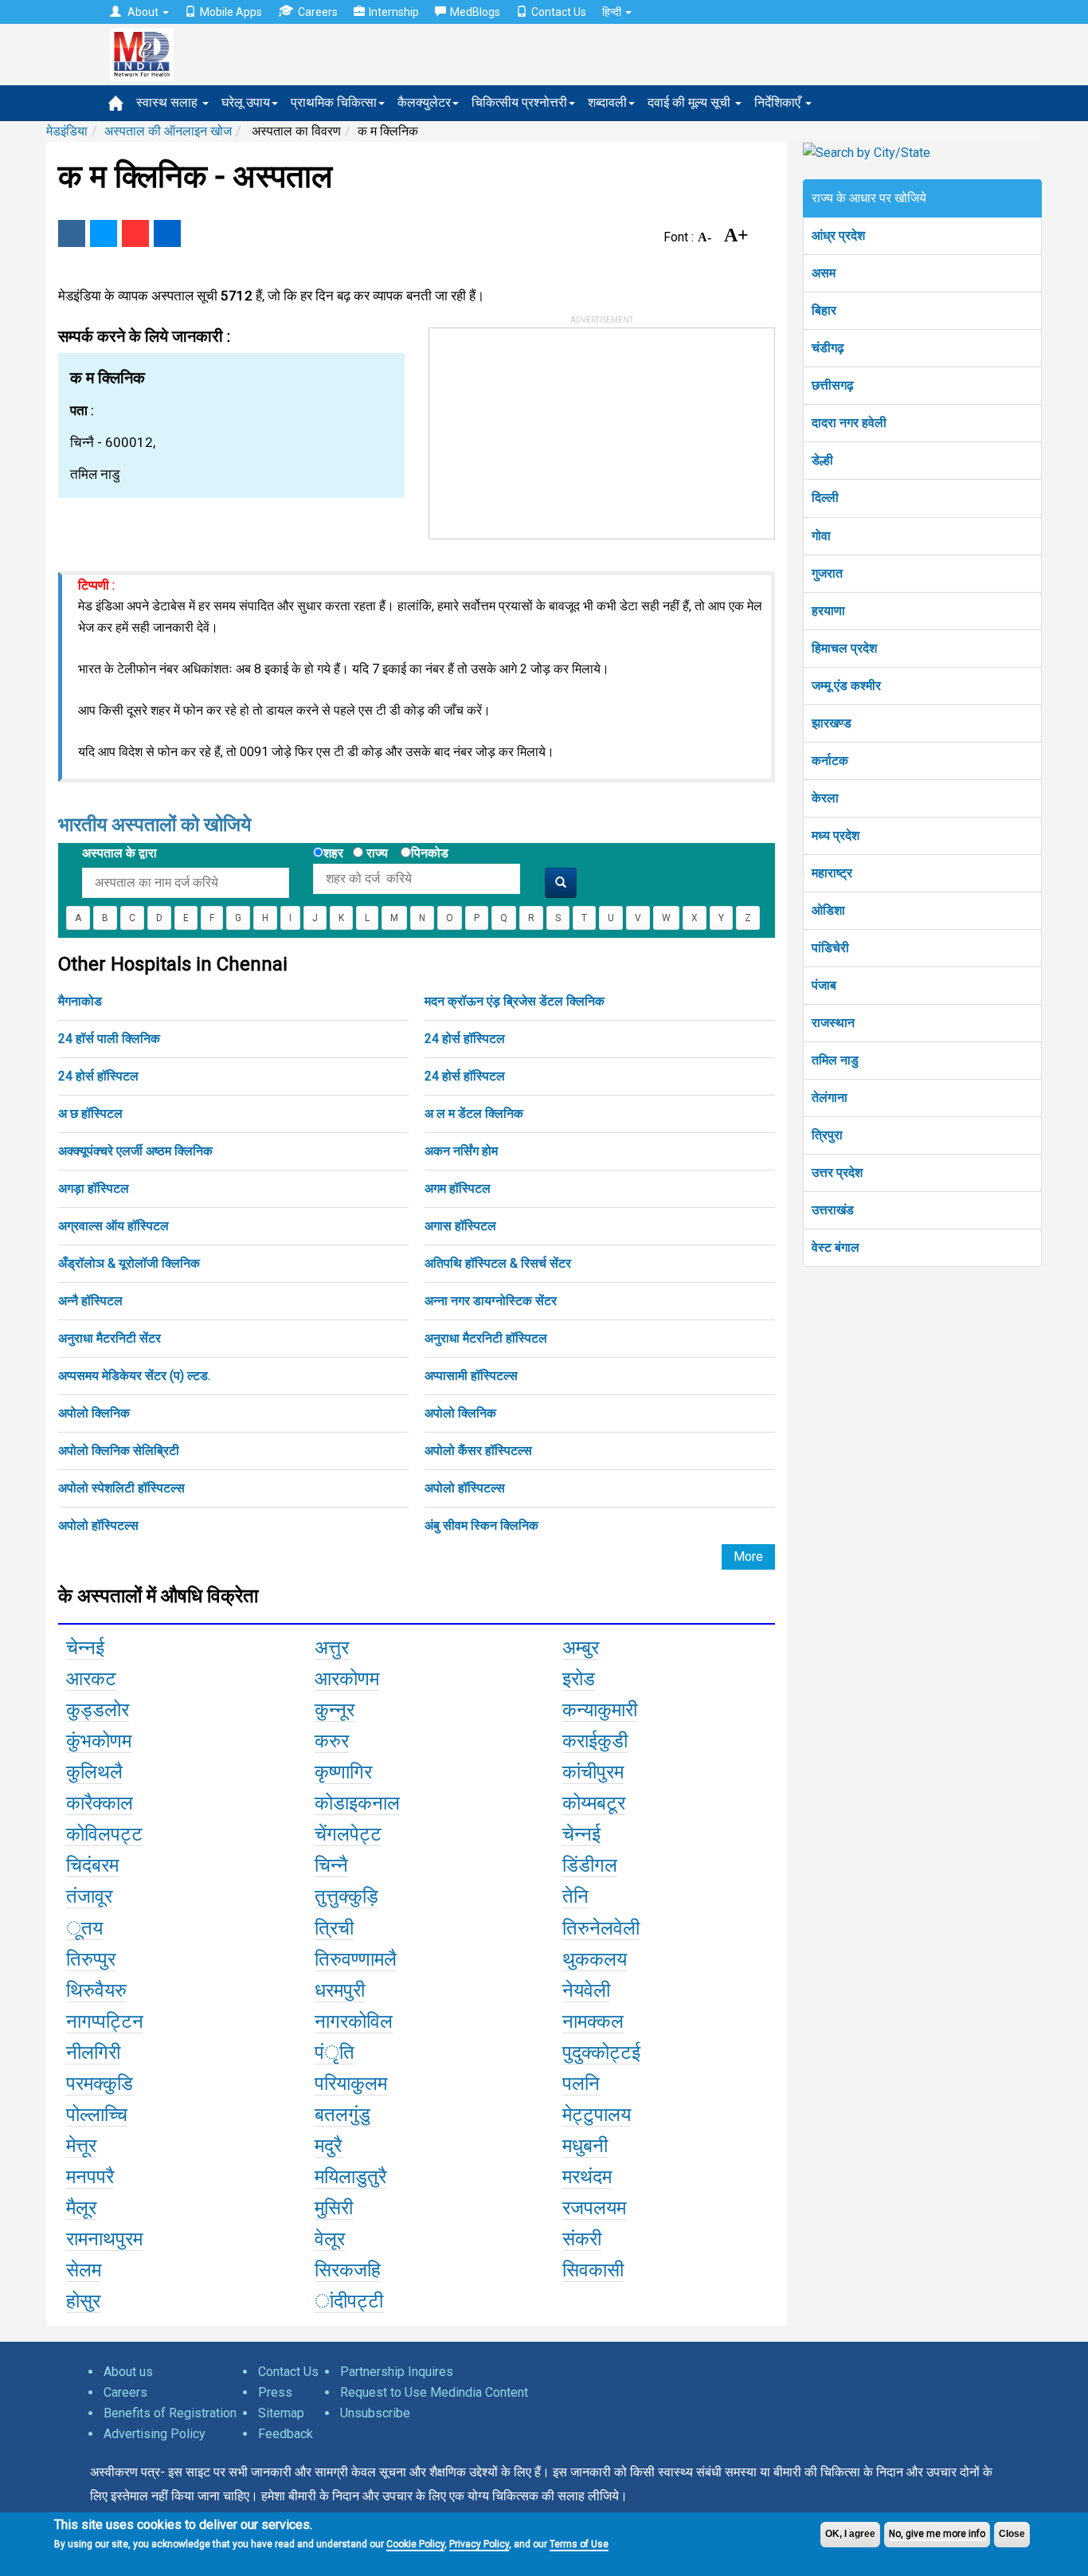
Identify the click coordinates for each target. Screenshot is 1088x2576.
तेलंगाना (830, 1098)
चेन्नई (85, 1648)
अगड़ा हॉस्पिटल (94, 1188)
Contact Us (559, 12)
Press (275, 2392)
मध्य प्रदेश (836, 835)
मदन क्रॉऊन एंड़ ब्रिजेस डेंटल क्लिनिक (515, 1001)
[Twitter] (104, 233)
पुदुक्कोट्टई (601, 2053)
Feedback (286, 2434)
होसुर (83, 2301)
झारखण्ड (832, 723)
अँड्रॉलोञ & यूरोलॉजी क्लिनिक (129, 1263)
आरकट (91, 1679)
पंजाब (824, 985)
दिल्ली (825, 498)
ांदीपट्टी (349, 2301)
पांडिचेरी (830, 948)
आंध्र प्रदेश (838, 235)
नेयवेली (586, 1990)
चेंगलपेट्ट (348, 1834)
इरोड (579, 1679)
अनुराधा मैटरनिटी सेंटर (110, 1338)
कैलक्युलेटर (424, 102)
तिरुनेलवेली (601, 1928)
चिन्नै (331, 1865)
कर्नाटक (830, 761)
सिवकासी (593, 2270)
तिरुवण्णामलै (356, 1959)
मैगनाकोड (80, 1001)
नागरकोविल (354, 2021)
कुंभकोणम (99, 1741)
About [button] (143, 12)
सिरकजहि (348, 2270)
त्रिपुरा (827, 1135)
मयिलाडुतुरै (350, 2177)
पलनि (581, 2084)
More (748, 1557)
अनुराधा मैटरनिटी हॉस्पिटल (486, 1338)
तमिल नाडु (835, 1060)
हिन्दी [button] (613, 12)
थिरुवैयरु (96, 1990)
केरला (825, 798)
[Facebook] (72, 233)
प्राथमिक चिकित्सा (334, 102)
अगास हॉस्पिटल (460, 1226)
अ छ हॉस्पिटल (90, 1114)
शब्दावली (607, 102)
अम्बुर (581, 1648)
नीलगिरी (93, 2053)
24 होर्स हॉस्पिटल (465, 1039)
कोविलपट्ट (104, 1834)
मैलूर (81, 2208)
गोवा (821, 536)
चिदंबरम (92, 1865)
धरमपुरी (340, 1990)
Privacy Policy (479, 2544)
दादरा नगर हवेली (849, 423)
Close (1012, 2534)
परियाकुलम (351, 2084)
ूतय (84, 1928)
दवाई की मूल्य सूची (691, 102)
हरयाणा (828, 611)
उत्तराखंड (833, 1210)
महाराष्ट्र (832, 873)
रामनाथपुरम (104, 2239)
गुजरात (827, 573)
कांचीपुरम (593, 1772)
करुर (332, 1741)
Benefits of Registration (170, 2413)
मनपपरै (90, 2177)
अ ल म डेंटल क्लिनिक (474, 1114)
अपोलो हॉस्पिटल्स (465, 1488)
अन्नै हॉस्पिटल (90, 1301)
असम (824, 273)
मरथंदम (587, 2177)
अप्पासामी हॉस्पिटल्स (471, 1376)
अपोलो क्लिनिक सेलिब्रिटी (119, 1451)
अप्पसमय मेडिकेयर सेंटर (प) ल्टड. (134, 1376)
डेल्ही (822, 460)
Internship (394, 12)
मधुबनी (585, 2146)
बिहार (824, 310)
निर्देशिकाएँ (779, 102)
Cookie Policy (415, 2544)
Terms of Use (579, 2544)
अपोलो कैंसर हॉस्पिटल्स (478, 1451)
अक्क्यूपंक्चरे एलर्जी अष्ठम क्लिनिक (135, 1151)
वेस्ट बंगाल (836, 1247)
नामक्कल (593, 2021)
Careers (318, 12)
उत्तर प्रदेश (837, 1172)
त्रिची (334, 1928)
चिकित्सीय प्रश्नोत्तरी (519, 102)
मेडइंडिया (67, 131)
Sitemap (281, 2413)
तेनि (575, 1896)
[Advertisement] (549, 428)
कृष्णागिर (343, 1772)
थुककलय (595, 1959)
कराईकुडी (595, 1741)
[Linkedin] (167, 233)
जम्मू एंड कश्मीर (846, 686)
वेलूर (330, 2239)
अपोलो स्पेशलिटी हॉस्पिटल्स (121, 1488)
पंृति (335, 2053)
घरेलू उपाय (246, 102)
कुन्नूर (335, 1710)
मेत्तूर (81, 2146)
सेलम (84, 2270)
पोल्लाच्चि (97, 2115)
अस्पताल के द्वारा (119, 853)
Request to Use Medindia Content (434, 2392)
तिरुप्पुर (91, 1959)
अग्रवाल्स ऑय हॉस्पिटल (113, 1226)
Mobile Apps (231, 12)
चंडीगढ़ (828, 348)
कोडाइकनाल (357, 1803)
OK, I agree (850, 2534)
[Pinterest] (135, 233)
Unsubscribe (375, 2413)
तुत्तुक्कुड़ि (346, 1896)
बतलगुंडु (342, 2115)
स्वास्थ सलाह (168, 102)
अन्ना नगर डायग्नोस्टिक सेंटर (491, 1301)
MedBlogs (475, 12)
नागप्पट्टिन (105, 2021)
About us (128, 2372)
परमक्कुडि (100, 2084)
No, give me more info (937, 2534)
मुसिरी (334, 2208)
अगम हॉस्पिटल (458, 1188)
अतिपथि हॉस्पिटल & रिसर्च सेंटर (498, 1263)
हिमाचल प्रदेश (844, 648)
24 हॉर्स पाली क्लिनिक (109, 1039)
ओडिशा (828, 910)
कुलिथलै (94, 1772)
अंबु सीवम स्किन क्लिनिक (481, 1525)
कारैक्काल (100, 1803)
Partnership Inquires (397, 2372)
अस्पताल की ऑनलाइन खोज (168, 131)
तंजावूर (89, 1896)
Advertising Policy (155, 2434)
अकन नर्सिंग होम (461, 1151)
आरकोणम (347, 1679)
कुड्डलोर (98, 1710)
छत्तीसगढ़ (833, 385)
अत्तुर (332, 1648)
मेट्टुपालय (597, 2115)
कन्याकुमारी (600, 1710)
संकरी (582, 2239)
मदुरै (328, 2146)
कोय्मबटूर (594, 1803)
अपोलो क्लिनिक (94, 1413)
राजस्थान (833, 1023)
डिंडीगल (590, 1865)
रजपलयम (594, 2208)
